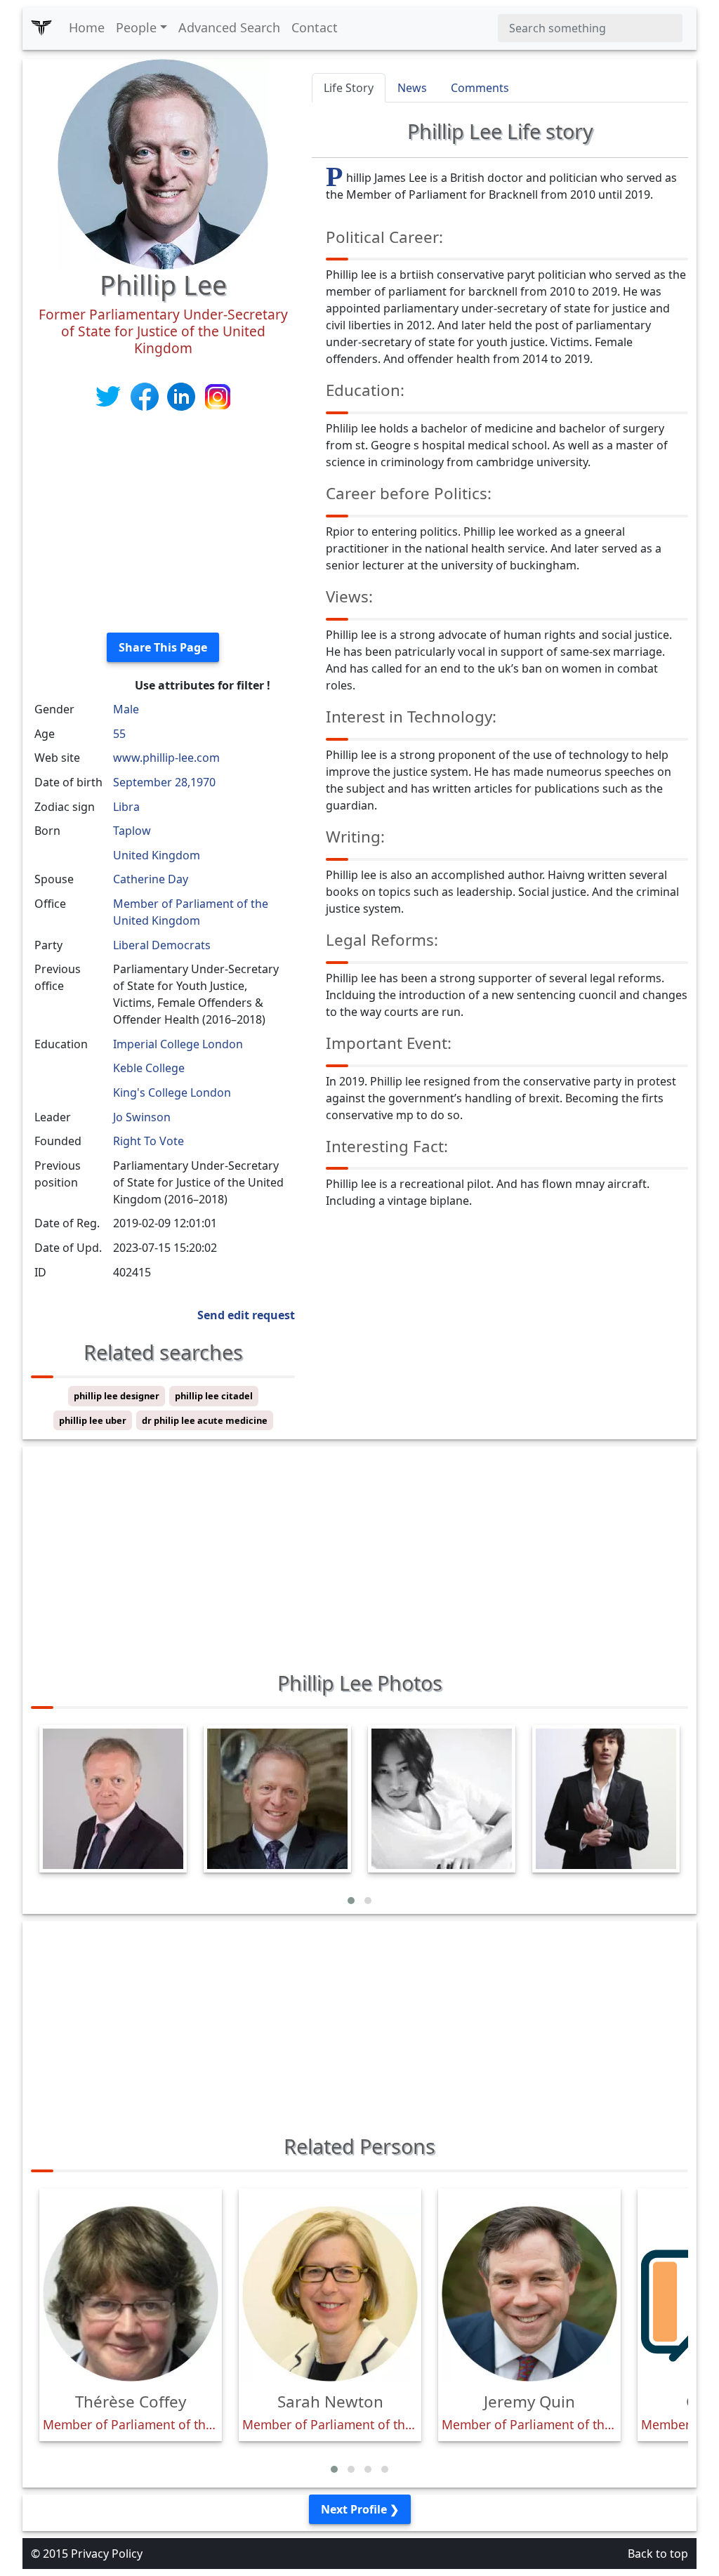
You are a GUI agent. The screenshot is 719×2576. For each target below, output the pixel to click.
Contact (315, 27)
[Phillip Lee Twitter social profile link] (110, 395)
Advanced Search (229, 27)
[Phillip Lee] (163, 163)
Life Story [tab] (349, 88)
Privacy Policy (107, 2554)
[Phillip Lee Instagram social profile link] (218, 395)
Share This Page (163, 647)
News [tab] (412, 88)
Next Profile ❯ (360, 2509)
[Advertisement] (163, 523)
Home (87, 27)
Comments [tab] (480, 88)
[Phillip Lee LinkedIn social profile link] (183, 395)
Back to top (658, 2554)
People (136, 27)
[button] (351, 1901)
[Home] (41, 28)
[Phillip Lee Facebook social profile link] (146, 395)
